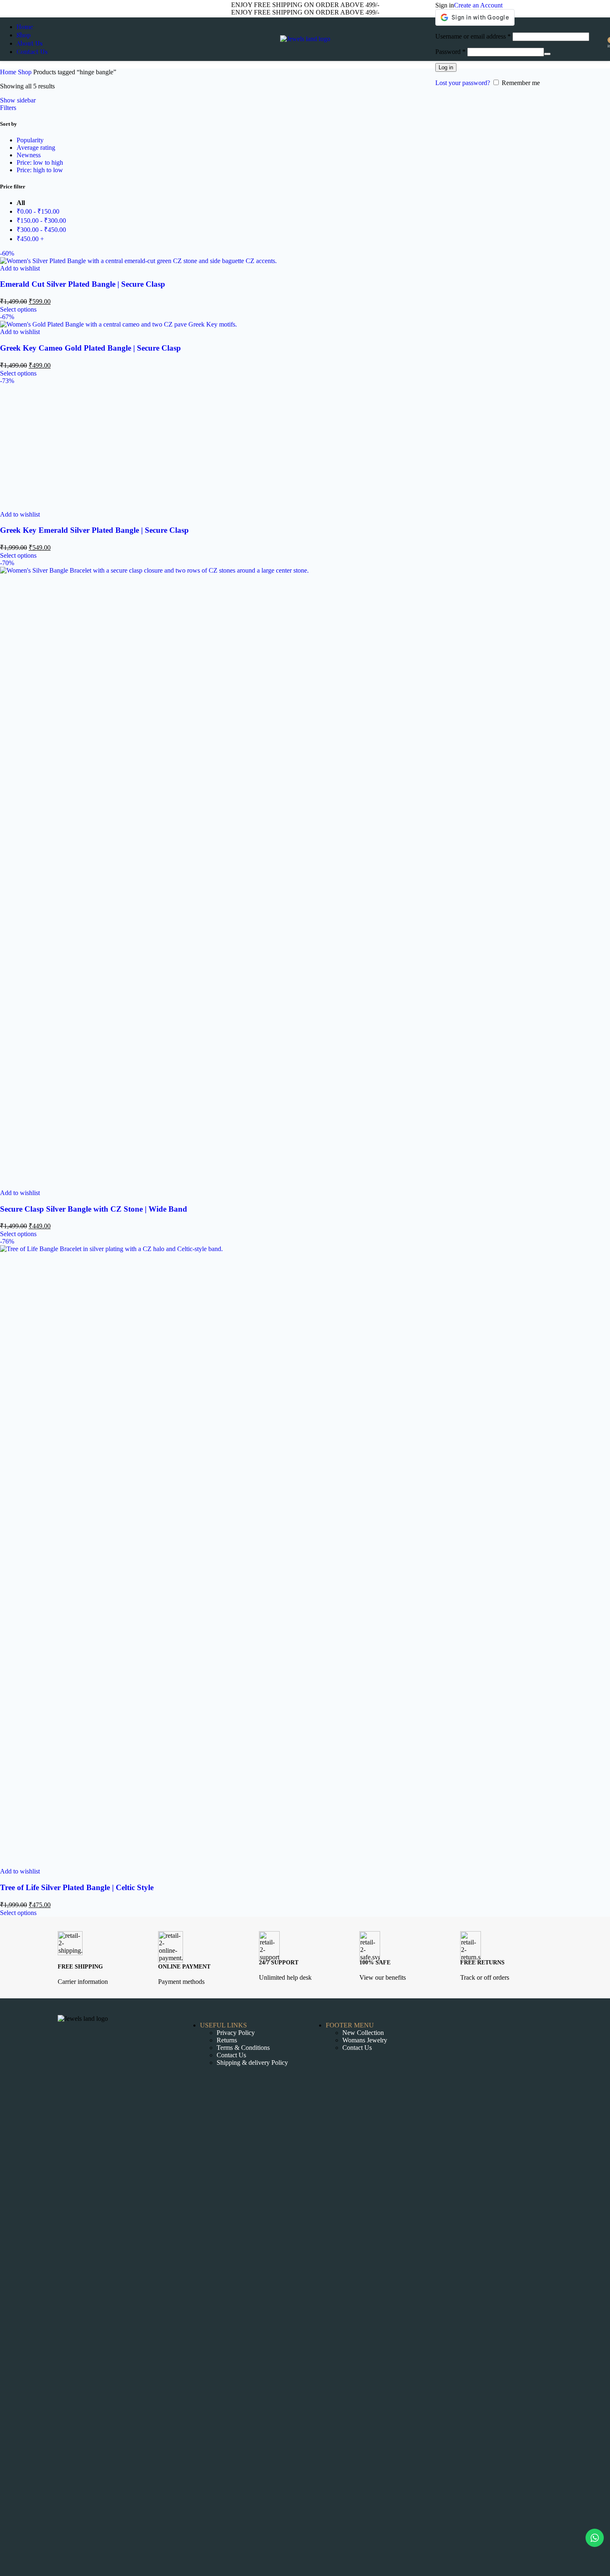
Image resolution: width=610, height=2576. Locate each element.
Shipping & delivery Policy (252, 2063)
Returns (227, 2040)
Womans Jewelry (365, 2040)
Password (450, 52)
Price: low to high (40, 162)
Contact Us (231, 2055)
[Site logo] (305, 39)
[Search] (593, 39)
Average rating (36, 148)
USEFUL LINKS (223, 2025)
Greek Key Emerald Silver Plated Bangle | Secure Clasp (94, 530)
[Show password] (547, 54)
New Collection (363, 2033)
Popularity (30, 140)
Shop (26, 72)
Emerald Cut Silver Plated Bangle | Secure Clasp (83, 284)
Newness (29, 155)
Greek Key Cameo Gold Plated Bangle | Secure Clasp (90, 348)
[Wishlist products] (602, 39)
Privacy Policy (236, 2033)
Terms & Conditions (243, 2048)
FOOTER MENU (350, 2025)
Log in (446, 67)
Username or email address (473, 36)
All (21, 203)
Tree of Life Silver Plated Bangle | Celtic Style (77, 1887)
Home (9, 72)
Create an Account (478, 5)
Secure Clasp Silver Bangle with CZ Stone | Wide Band (94, 1209)
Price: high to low (40, 170)
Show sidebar (18, 100)
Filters (8, 108)
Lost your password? (463, 83)
